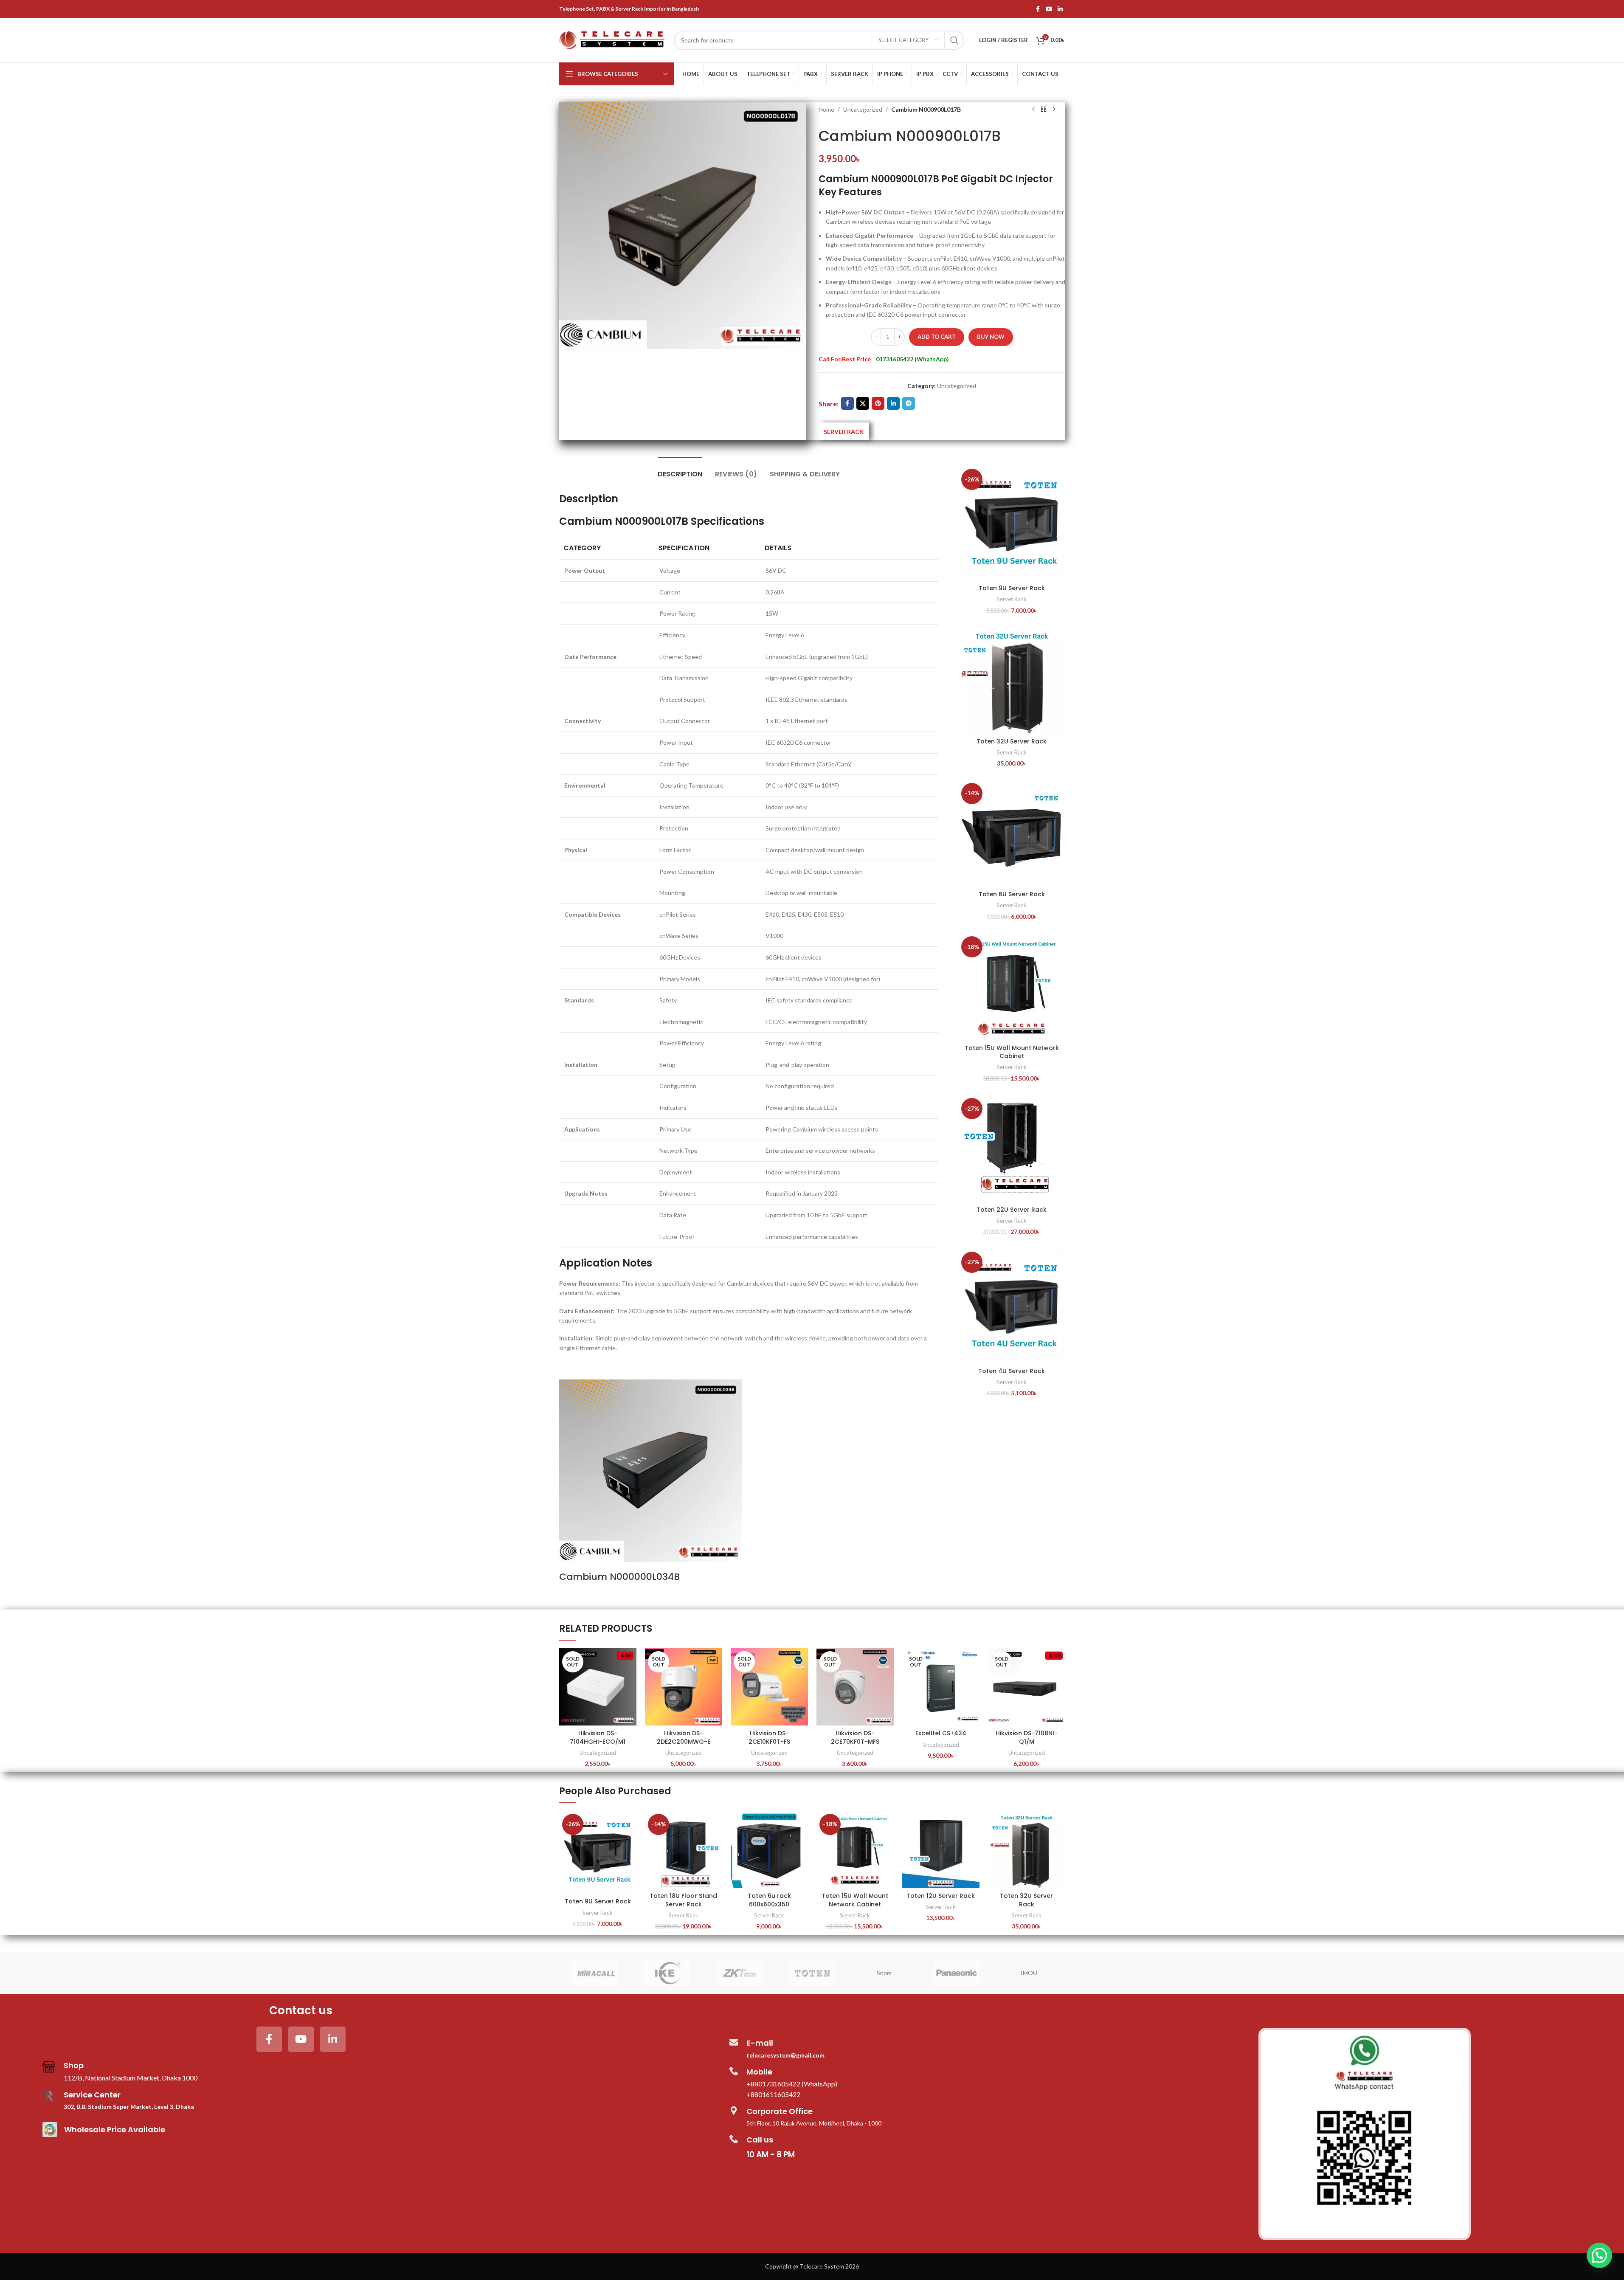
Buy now (991, 337)
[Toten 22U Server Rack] (1012, 1148)
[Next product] (1054, 110)
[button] (1599, 2255)
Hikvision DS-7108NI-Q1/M (1027, 1737)
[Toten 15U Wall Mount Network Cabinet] (1012, 987)
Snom (884, 1973)
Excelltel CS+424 (941, 1733)
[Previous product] (1033, 110)
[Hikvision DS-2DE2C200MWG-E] (684, 1687)
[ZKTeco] (740, 1973)
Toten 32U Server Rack (1012, 741)
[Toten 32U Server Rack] (1012, 680)
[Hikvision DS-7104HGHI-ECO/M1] (598, 1687)
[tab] (680, 470)
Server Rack (1012, 599)
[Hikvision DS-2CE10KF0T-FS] (769, 1687)
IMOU (1029, 1973)
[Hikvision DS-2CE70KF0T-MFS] (855, 1687)
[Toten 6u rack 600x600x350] (769, 1849)
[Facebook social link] (1038, 9)
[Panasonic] (957, 1973)
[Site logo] (612, 39)
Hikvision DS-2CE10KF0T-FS (769, 1737)
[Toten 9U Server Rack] (1012, 523)
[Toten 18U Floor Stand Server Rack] (684, 1849)
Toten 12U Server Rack (941, 1896)
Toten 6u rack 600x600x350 (769, 1900)
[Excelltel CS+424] (941, 1687)
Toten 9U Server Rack (1012, 588)
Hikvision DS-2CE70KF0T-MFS (855, 1737)
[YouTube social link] (1049, 9)
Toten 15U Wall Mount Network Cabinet (1012, 1052)
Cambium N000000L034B (619, 1577)
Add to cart (937, 337)
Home (826, 109)
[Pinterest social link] (878, 403)
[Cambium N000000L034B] (650, 1470)
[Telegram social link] (909, 403)
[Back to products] (1044, 110)
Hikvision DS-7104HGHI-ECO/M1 (598, 1737)
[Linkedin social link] (1060, 9)
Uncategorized (863, 109)
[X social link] (863, 403)
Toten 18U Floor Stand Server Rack (683, 1900)
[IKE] (667, 1973)
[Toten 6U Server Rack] (1012, 833)
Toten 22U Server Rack (1012, 1210)
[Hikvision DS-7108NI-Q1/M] (1027, 1687)
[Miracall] (595, 1973)
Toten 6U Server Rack (1012, 894)
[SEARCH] (954, 40)
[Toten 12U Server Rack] (941, 1849)
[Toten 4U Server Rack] (1012, 1306)
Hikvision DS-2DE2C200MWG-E (684, 1737)
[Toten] (812, 1973)
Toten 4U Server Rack (1012, 1371)
